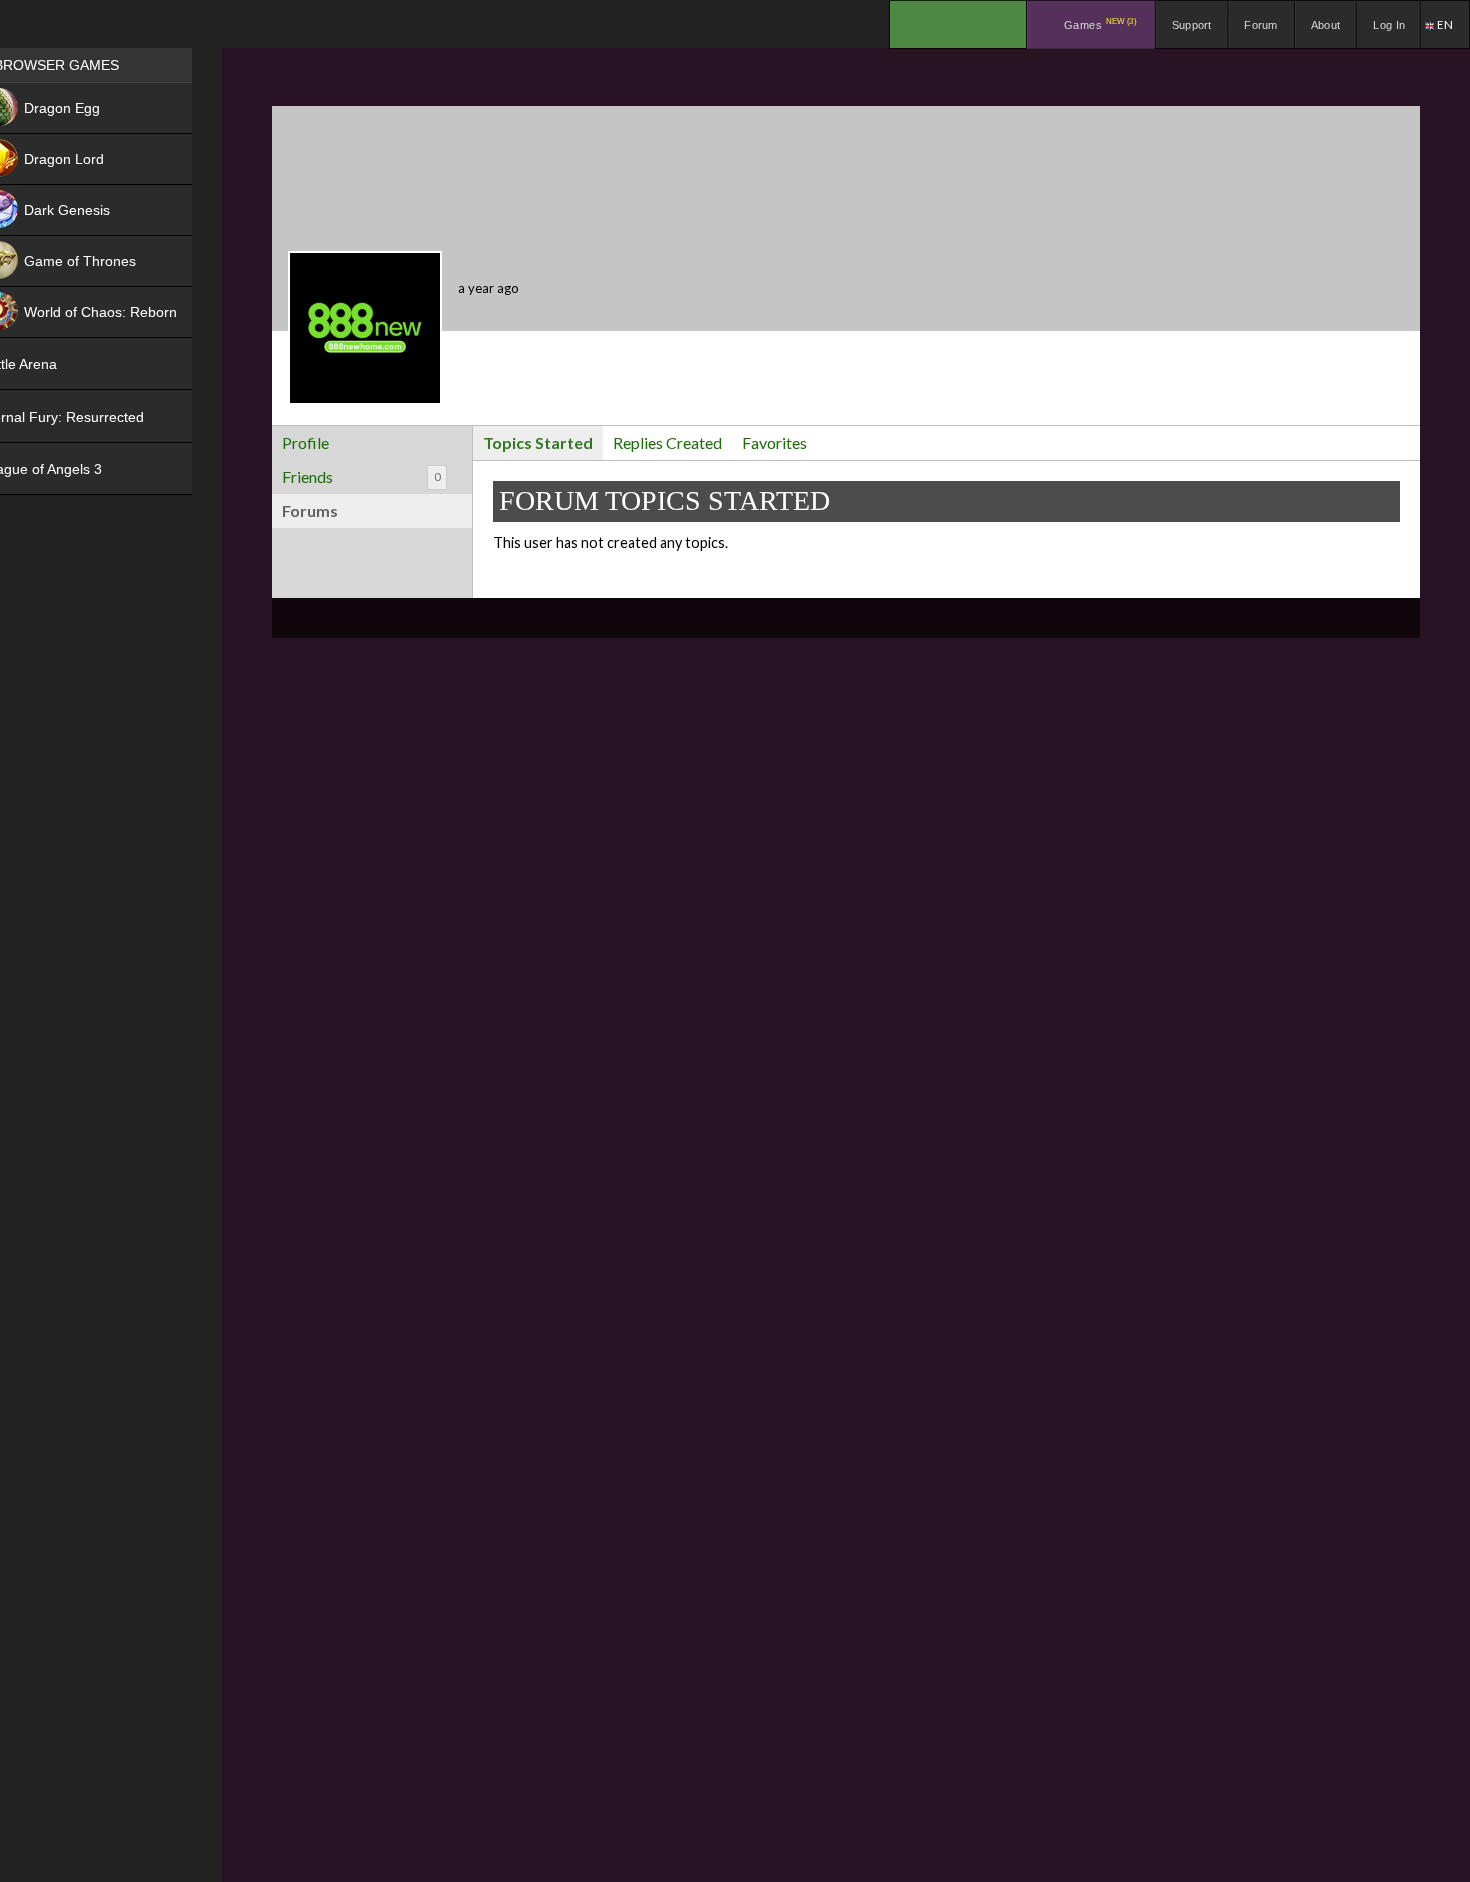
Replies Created (667, 442)
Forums (310, 510)
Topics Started (538, 442)
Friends (361, 476)
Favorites (774, 442)
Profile (305, 442)
